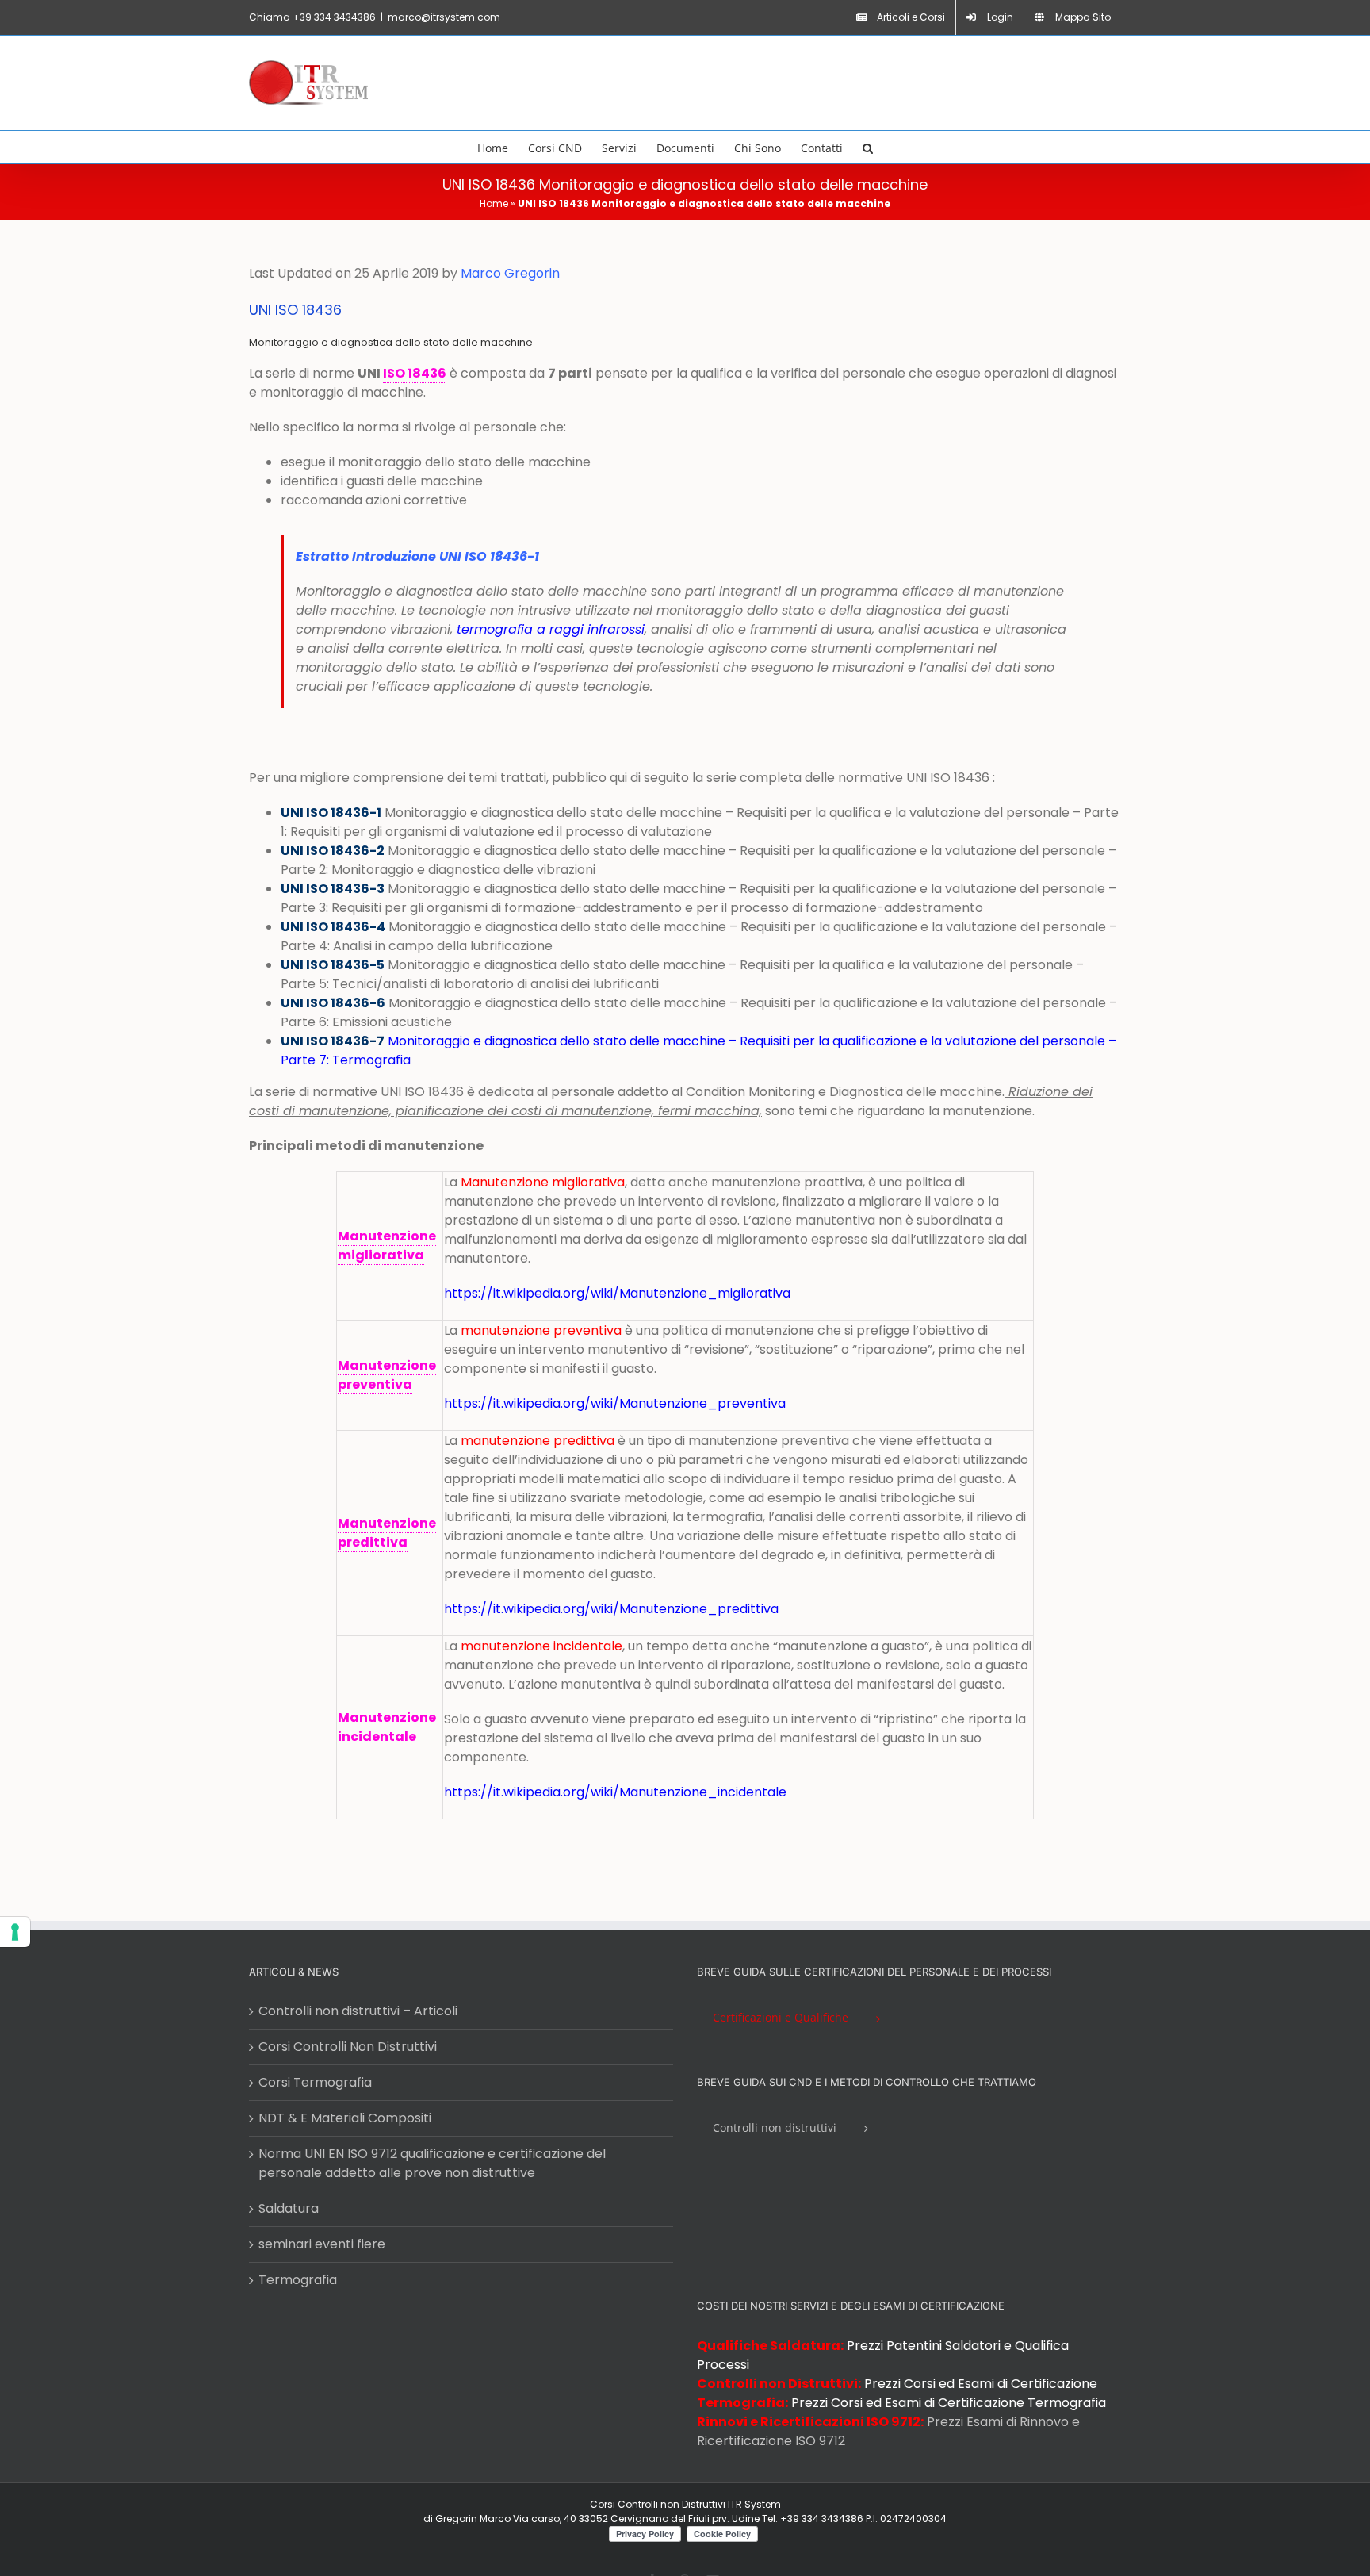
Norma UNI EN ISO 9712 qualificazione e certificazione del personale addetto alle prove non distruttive (432, 2163)
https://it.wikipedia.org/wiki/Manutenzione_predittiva (611, 1609)
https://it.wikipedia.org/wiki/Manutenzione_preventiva (615, 1403)
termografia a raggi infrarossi (551, 629)
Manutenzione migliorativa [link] (387, 1246)
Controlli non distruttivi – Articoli (358, 2011)
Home (494, 203)
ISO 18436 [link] (415, 373)
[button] (868, 147)
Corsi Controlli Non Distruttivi (348, 2047)
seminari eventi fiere (322, 2244)
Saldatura (289, 2208)
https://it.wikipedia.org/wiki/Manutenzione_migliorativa (617, 1293)
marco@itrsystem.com (444, 17)
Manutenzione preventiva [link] (387, 1375)
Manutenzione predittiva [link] (387, 1533)
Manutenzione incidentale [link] (387, 1727)
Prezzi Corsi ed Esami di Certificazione (981, 2384)
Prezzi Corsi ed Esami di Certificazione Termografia (949, 2403)
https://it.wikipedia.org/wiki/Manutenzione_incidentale (617, 1792)
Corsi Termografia (315, 2082)
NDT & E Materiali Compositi (345, 2118)
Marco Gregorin (510, 273)
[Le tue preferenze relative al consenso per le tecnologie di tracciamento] (15, 1932)
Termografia (298, 2280)
